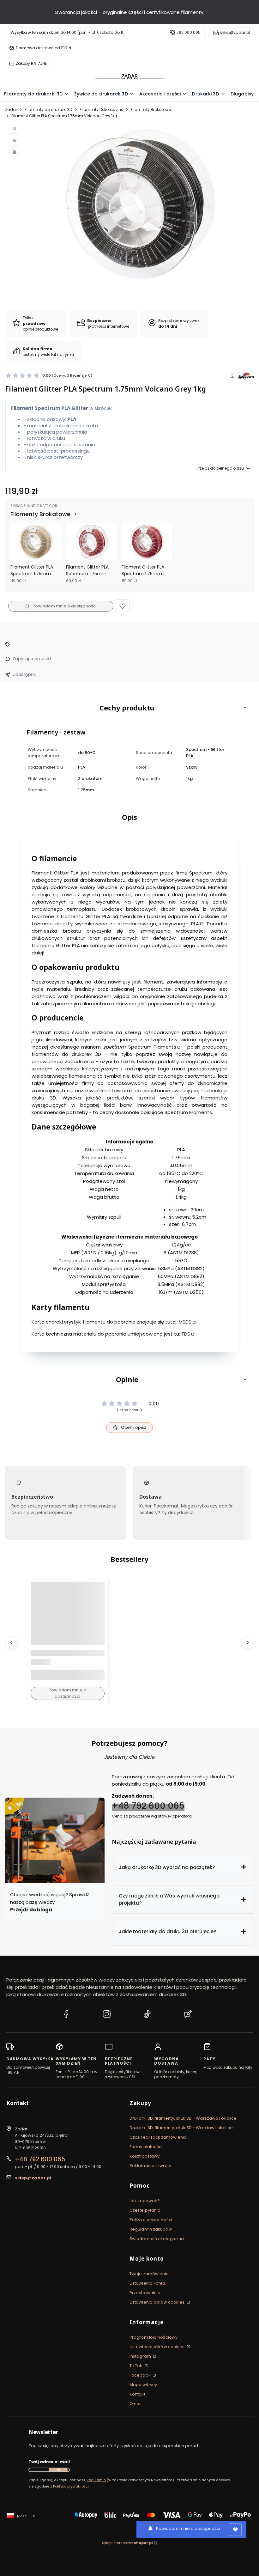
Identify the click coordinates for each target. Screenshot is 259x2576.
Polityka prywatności (151, 2220)
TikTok (136, 2366)
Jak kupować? (145, 2201)
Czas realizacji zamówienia (158, 2137)
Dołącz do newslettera (58, 2470)
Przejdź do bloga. (32, 1910)
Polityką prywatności (71, 2486)
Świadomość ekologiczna (157, 2239)
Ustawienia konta (148, 2283)
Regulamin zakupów (151, 2229)
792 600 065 (189, 32)
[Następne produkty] (248, 1642)
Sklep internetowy (127, 2543)
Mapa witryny (143, 2385)
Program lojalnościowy (154, 2337)
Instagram (141, 2356)
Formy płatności (146, 2147)
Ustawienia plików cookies (158, 2302)
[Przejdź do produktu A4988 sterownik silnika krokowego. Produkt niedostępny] (68, 1619)
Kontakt (137, 2394)
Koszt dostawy (145, 2156)
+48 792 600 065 (148, 1806)
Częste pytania (145, 2210)
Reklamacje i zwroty (150, 2166)
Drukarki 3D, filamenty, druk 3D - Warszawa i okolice (183, 2118)
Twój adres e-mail (49, 2462)
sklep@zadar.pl (235, 32)
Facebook (141, 2375)
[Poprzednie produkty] (11, 1642)
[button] (123, 606)
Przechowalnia (145, 2293)
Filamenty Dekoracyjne (101, 110)
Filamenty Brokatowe (151, 110)
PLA (195, 924)
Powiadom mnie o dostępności (65, 606)
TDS (186, 1334)
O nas (136, 2404)
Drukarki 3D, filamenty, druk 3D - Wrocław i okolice (181, 2128)
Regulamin (96, 2480)
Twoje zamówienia (149, 2274)
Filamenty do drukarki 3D (48, 110)
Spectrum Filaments (152, 1047)
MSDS (185, 1322)
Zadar (11, 110)
